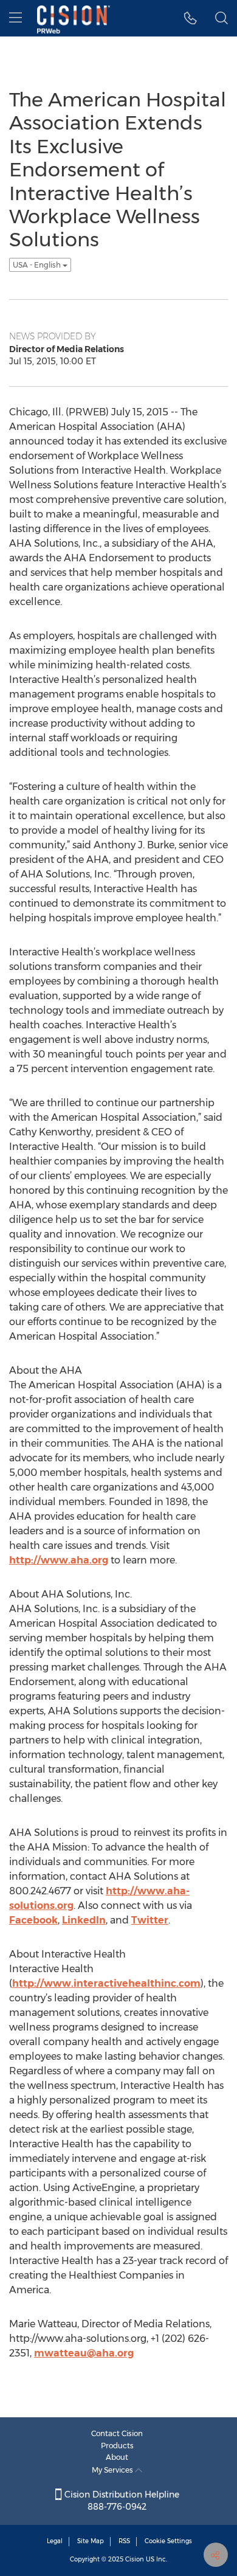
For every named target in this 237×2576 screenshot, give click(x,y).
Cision (135, 2559)
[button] (191, 18)
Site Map (91, 2541)
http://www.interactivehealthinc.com (106, 1983)
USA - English (38, 265)
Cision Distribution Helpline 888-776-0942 (121, 2501)
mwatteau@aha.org (84, 2353)
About (117, 2457)
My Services (113, 2470)
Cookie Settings (168, 2541)
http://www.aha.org (59, 1560)
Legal (55, 2541)
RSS (124, 2541)
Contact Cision (117, 2433)
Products (117, 2446)
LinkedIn (84, 1920)
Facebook (33, 1920)
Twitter (150, 1920)
